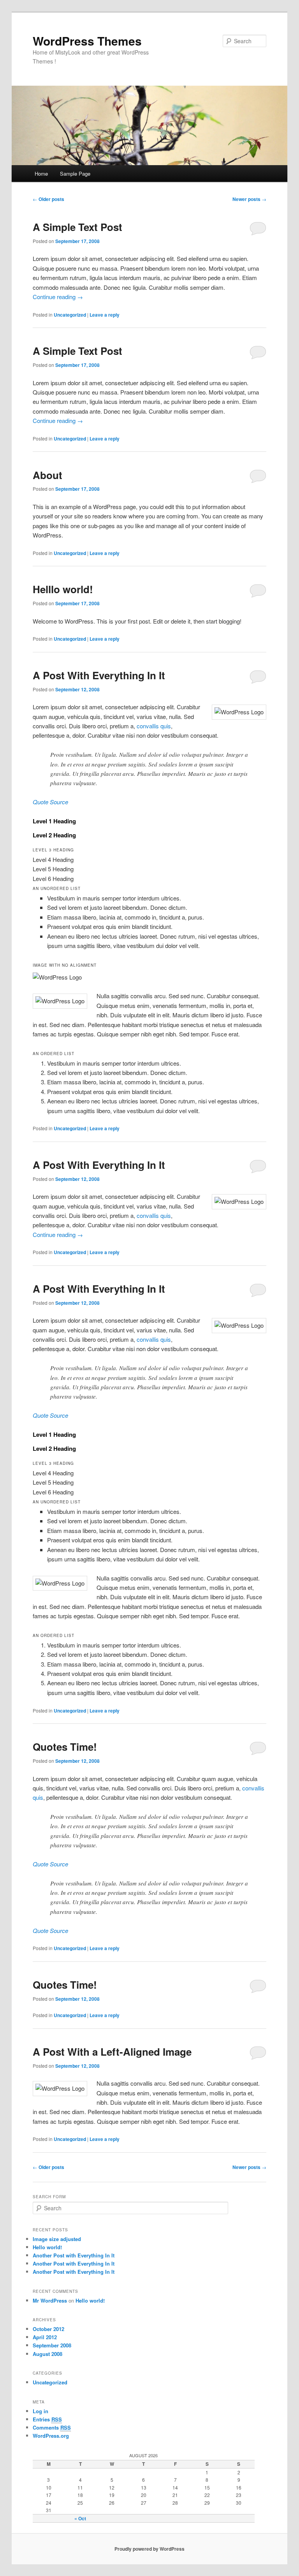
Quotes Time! (65, 1747)
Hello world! (47, 2247)
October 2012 (48, 2329)
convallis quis (154, 726)
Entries (47, 2419)
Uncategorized (70, 315)
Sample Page (75, 174)
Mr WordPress (50, 2300)
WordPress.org (51, 2436)
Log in (40, 2411)
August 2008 (47, 2354)
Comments (52, 2427)
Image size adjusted (57, 2239)
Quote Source (50, 802)
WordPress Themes (87, 41)
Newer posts (249, 199)
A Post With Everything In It (99, 675)
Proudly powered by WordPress (149, 2549)
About (47, 475)
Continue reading (58, 297)
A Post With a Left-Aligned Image (112, 2052)
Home (41, 174)
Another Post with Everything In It (74, 2255)
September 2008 (52, 2345)
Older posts (48, 199)
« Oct (80, 2518)
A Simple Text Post (77, 227)
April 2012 (45, 2337)
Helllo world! (63, 589)
